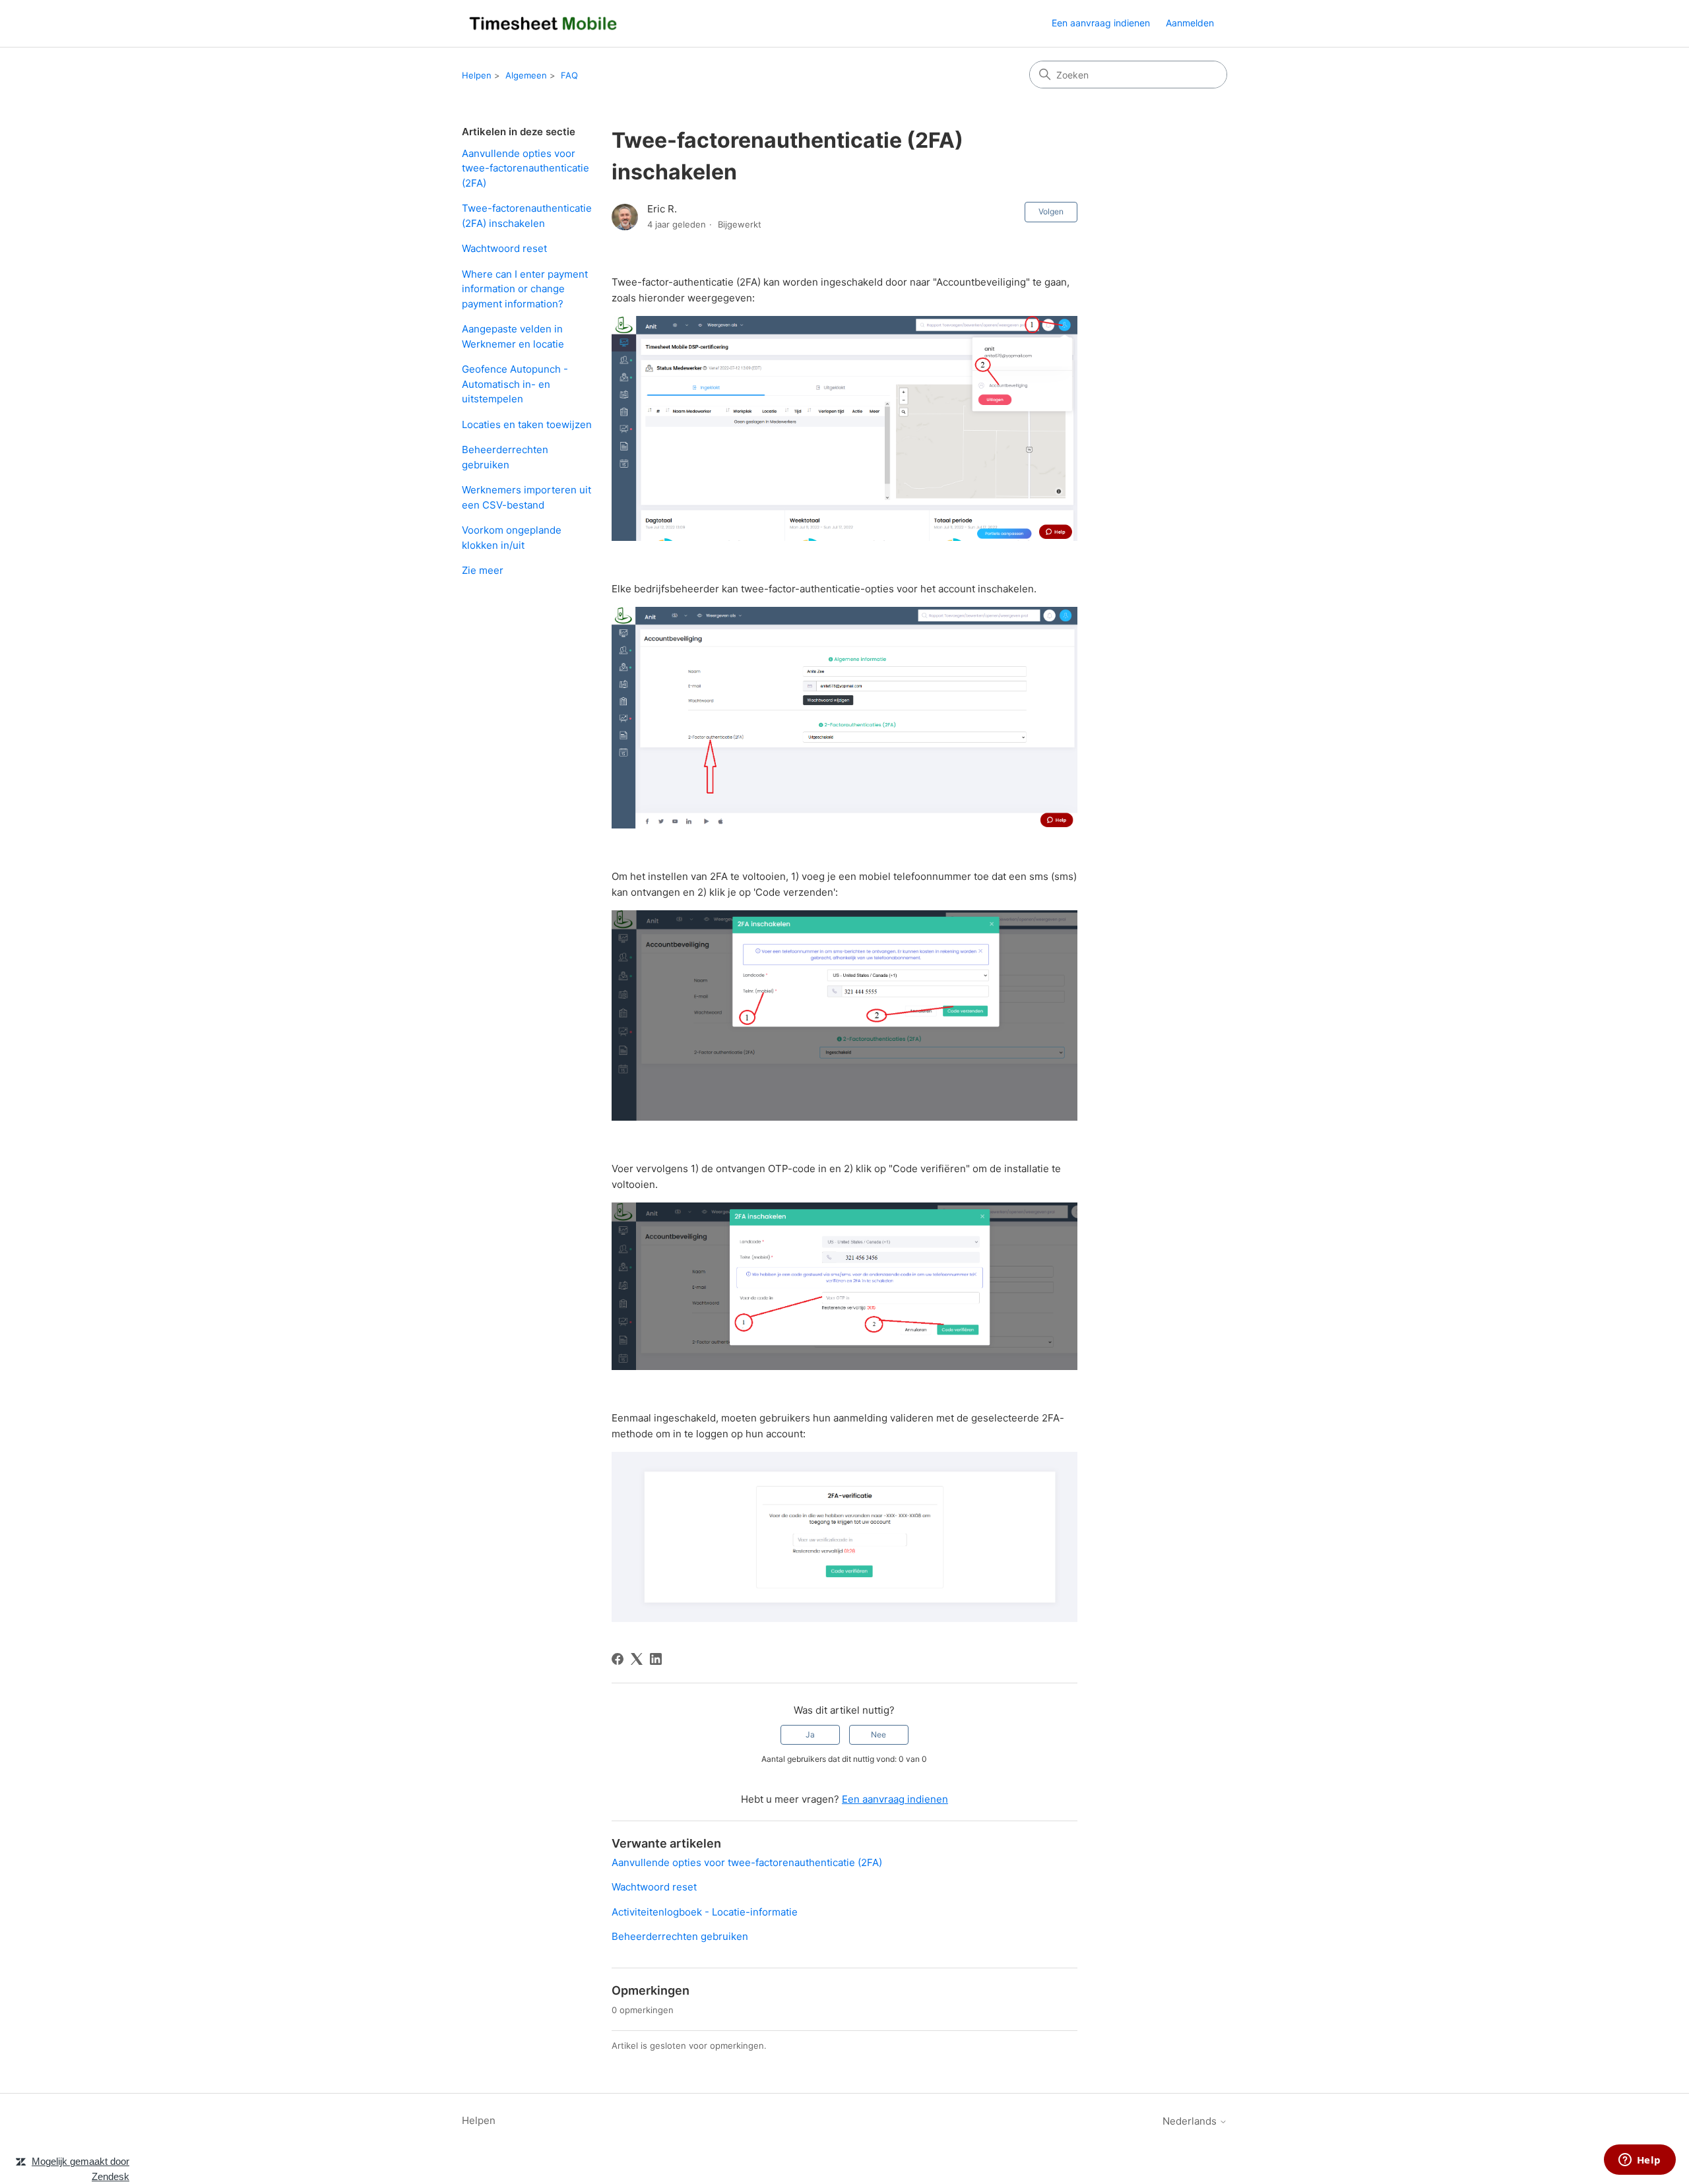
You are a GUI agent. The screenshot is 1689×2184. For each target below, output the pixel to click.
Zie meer (483, 570)
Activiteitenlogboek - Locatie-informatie (705, 1912)
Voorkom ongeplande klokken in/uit (512, 538)
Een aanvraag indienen (1101, 23)
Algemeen (526, 75)
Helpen (477, 75)
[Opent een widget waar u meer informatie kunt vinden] (1640, 2161)
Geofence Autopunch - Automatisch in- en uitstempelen (515, 384)
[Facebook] (618, 1659)
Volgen (1051, 211)
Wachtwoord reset (504, 248)
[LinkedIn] (656, 1659)
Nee (878, 1734)
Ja (810, 1734)
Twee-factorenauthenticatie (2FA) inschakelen (527, 216)
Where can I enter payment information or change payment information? (525, 289)
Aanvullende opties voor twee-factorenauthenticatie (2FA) (526, 168)
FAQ (569, 75)
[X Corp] (637, 1659)
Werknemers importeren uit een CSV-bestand (526, 497)
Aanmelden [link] (1190, 23)
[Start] (543, 23)
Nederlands (1191, 2121)
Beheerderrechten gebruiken (505, 457)
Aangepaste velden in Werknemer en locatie (513, 336)
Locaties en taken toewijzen (527, 424)
